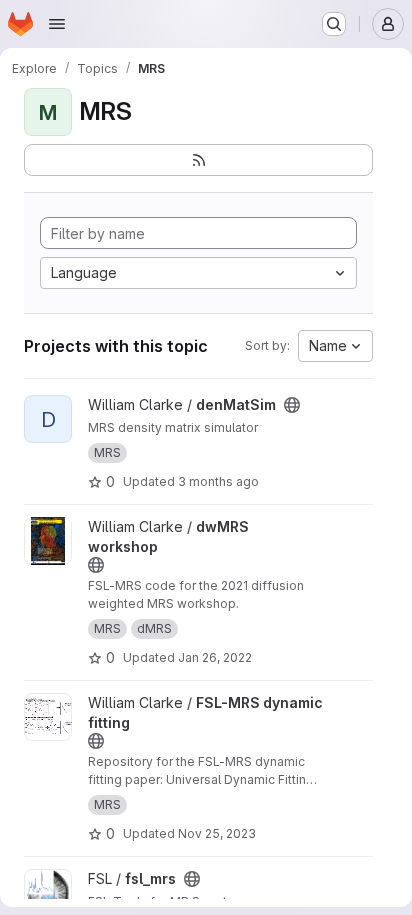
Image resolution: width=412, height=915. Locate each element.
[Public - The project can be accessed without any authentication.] (292, 405)
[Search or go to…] (334, 24)
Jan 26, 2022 (215, 657)
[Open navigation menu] (57, 24)
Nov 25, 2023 (217, 833)
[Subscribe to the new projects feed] (198, 160)
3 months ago (218, 481)
